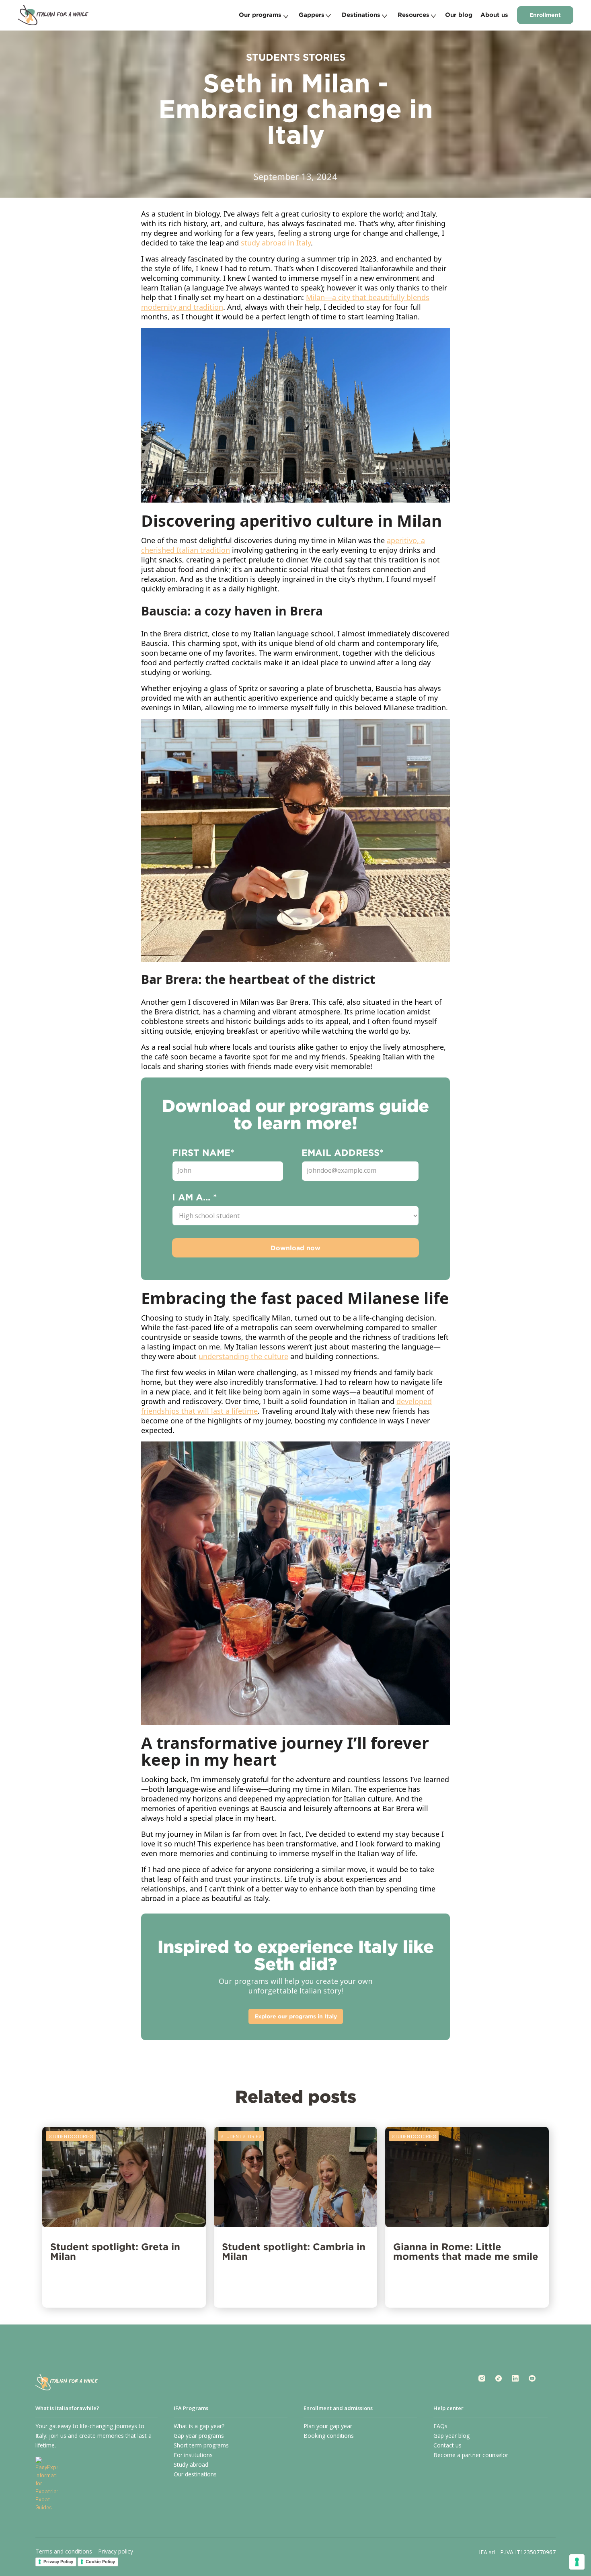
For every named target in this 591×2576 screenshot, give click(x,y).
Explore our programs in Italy (296, 2016)
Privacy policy (116, 2551)
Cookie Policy (100, 2562)
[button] (263, 15)
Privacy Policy (58, 2562)
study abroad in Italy (276, 243)
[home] (53, 15)
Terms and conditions (64, 2551)
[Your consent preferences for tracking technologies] (577, 2562)
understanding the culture (243, 1356)
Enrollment (545, 15)
